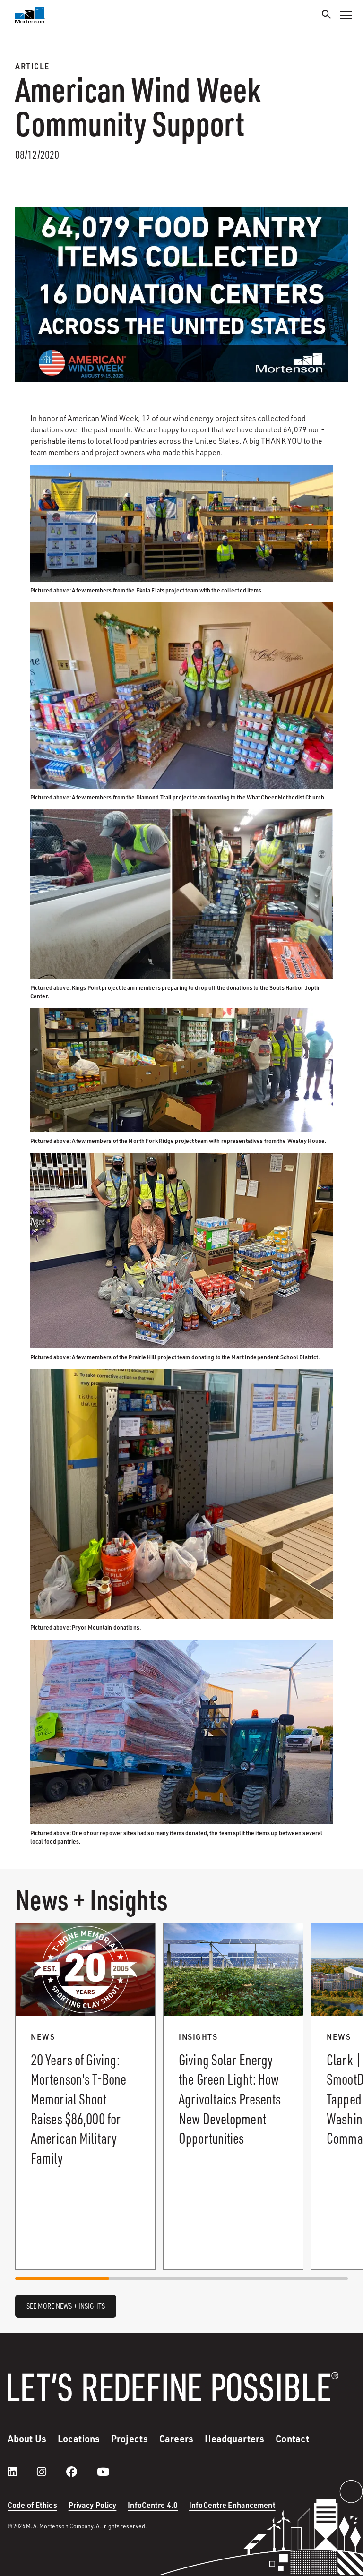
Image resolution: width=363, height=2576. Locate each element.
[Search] (327, 16)
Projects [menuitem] (130, 2439)
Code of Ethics (32, 2505)
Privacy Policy (93, 2505)
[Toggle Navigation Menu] (346, 15)
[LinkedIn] (22, 2472)
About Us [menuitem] (27, 2439)
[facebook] (81, 2472)
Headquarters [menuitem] (234, 2439)
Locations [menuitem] (79, 2439)
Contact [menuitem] (292, 2439)
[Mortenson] (30, 15)
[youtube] (103, 2472)
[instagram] (51, 2472)
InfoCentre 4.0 (153, 2505)
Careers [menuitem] (176, 2439)
